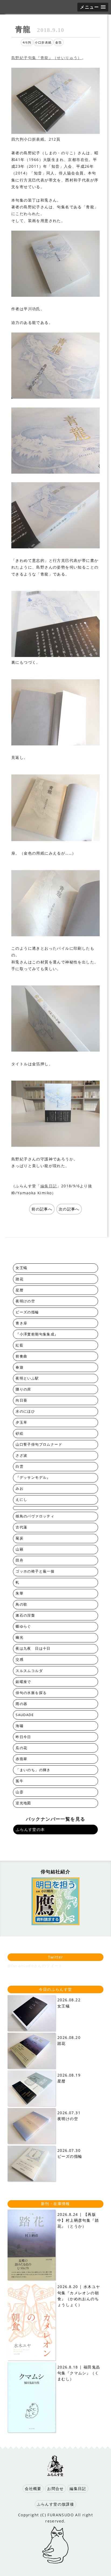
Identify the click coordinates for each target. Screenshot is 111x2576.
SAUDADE (25, 1715)
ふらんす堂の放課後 (56, 2504)
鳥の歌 (21, 1604)
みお (20, 1489)
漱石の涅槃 (25, 1615)
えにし (21, 1500)
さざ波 (21, 1455)
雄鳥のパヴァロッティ (35, 1516)
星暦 (20, 1290)
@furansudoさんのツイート (35, 1966)
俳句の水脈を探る (31, 1693)
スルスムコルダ (29, 1671)
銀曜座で (23, 1682)
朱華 (20, 1593)
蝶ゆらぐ (23, 1626)
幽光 (20, 1637)
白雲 (20, 1466)
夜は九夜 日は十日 (33, 1648)
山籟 (20, 1549)
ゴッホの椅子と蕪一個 (35, 1571)
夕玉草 (21, 1422)
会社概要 (33, 2489)
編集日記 (49, 1186)
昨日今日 (23, 1737)
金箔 (59, 42)
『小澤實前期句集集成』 (37, 1334)
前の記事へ (42, 1209)
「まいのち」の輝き (33, 1770)
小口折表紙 (43, 42)
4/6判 (27, 42)
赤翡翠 (21, 1759)
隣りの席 (23, 1389)
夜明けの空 (25, 1301)
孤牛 (20, 1781)
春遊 (20, 1367)
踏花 (20, 1279)
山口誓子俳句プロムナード (39, 1444)
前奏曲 (21, 1356)
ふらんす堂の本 (30, 1829)
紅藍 (20, 1345)
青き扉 (21, 1323)
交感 (20, 1659)
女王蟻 (21, 1268)
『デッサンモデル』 (33, 1478)
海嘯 (20, 1726)
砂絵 (20, 1433)
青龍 (40, 29)
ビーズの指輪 (27, 1312)
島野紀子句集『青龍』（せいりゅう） (47, 58)
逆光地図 (23, 1803)
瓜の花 (21, 1748)
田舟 (20, 1560)
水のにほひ (25, 1411)
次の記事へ (69, 1209)
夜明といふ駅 (27, 1378)
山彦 (20, 1792)
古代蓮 (21, 1527)
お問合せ (55, 2489)
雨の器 (21, 1704)
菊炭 (20, 1538)
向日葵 (21, 1400)
